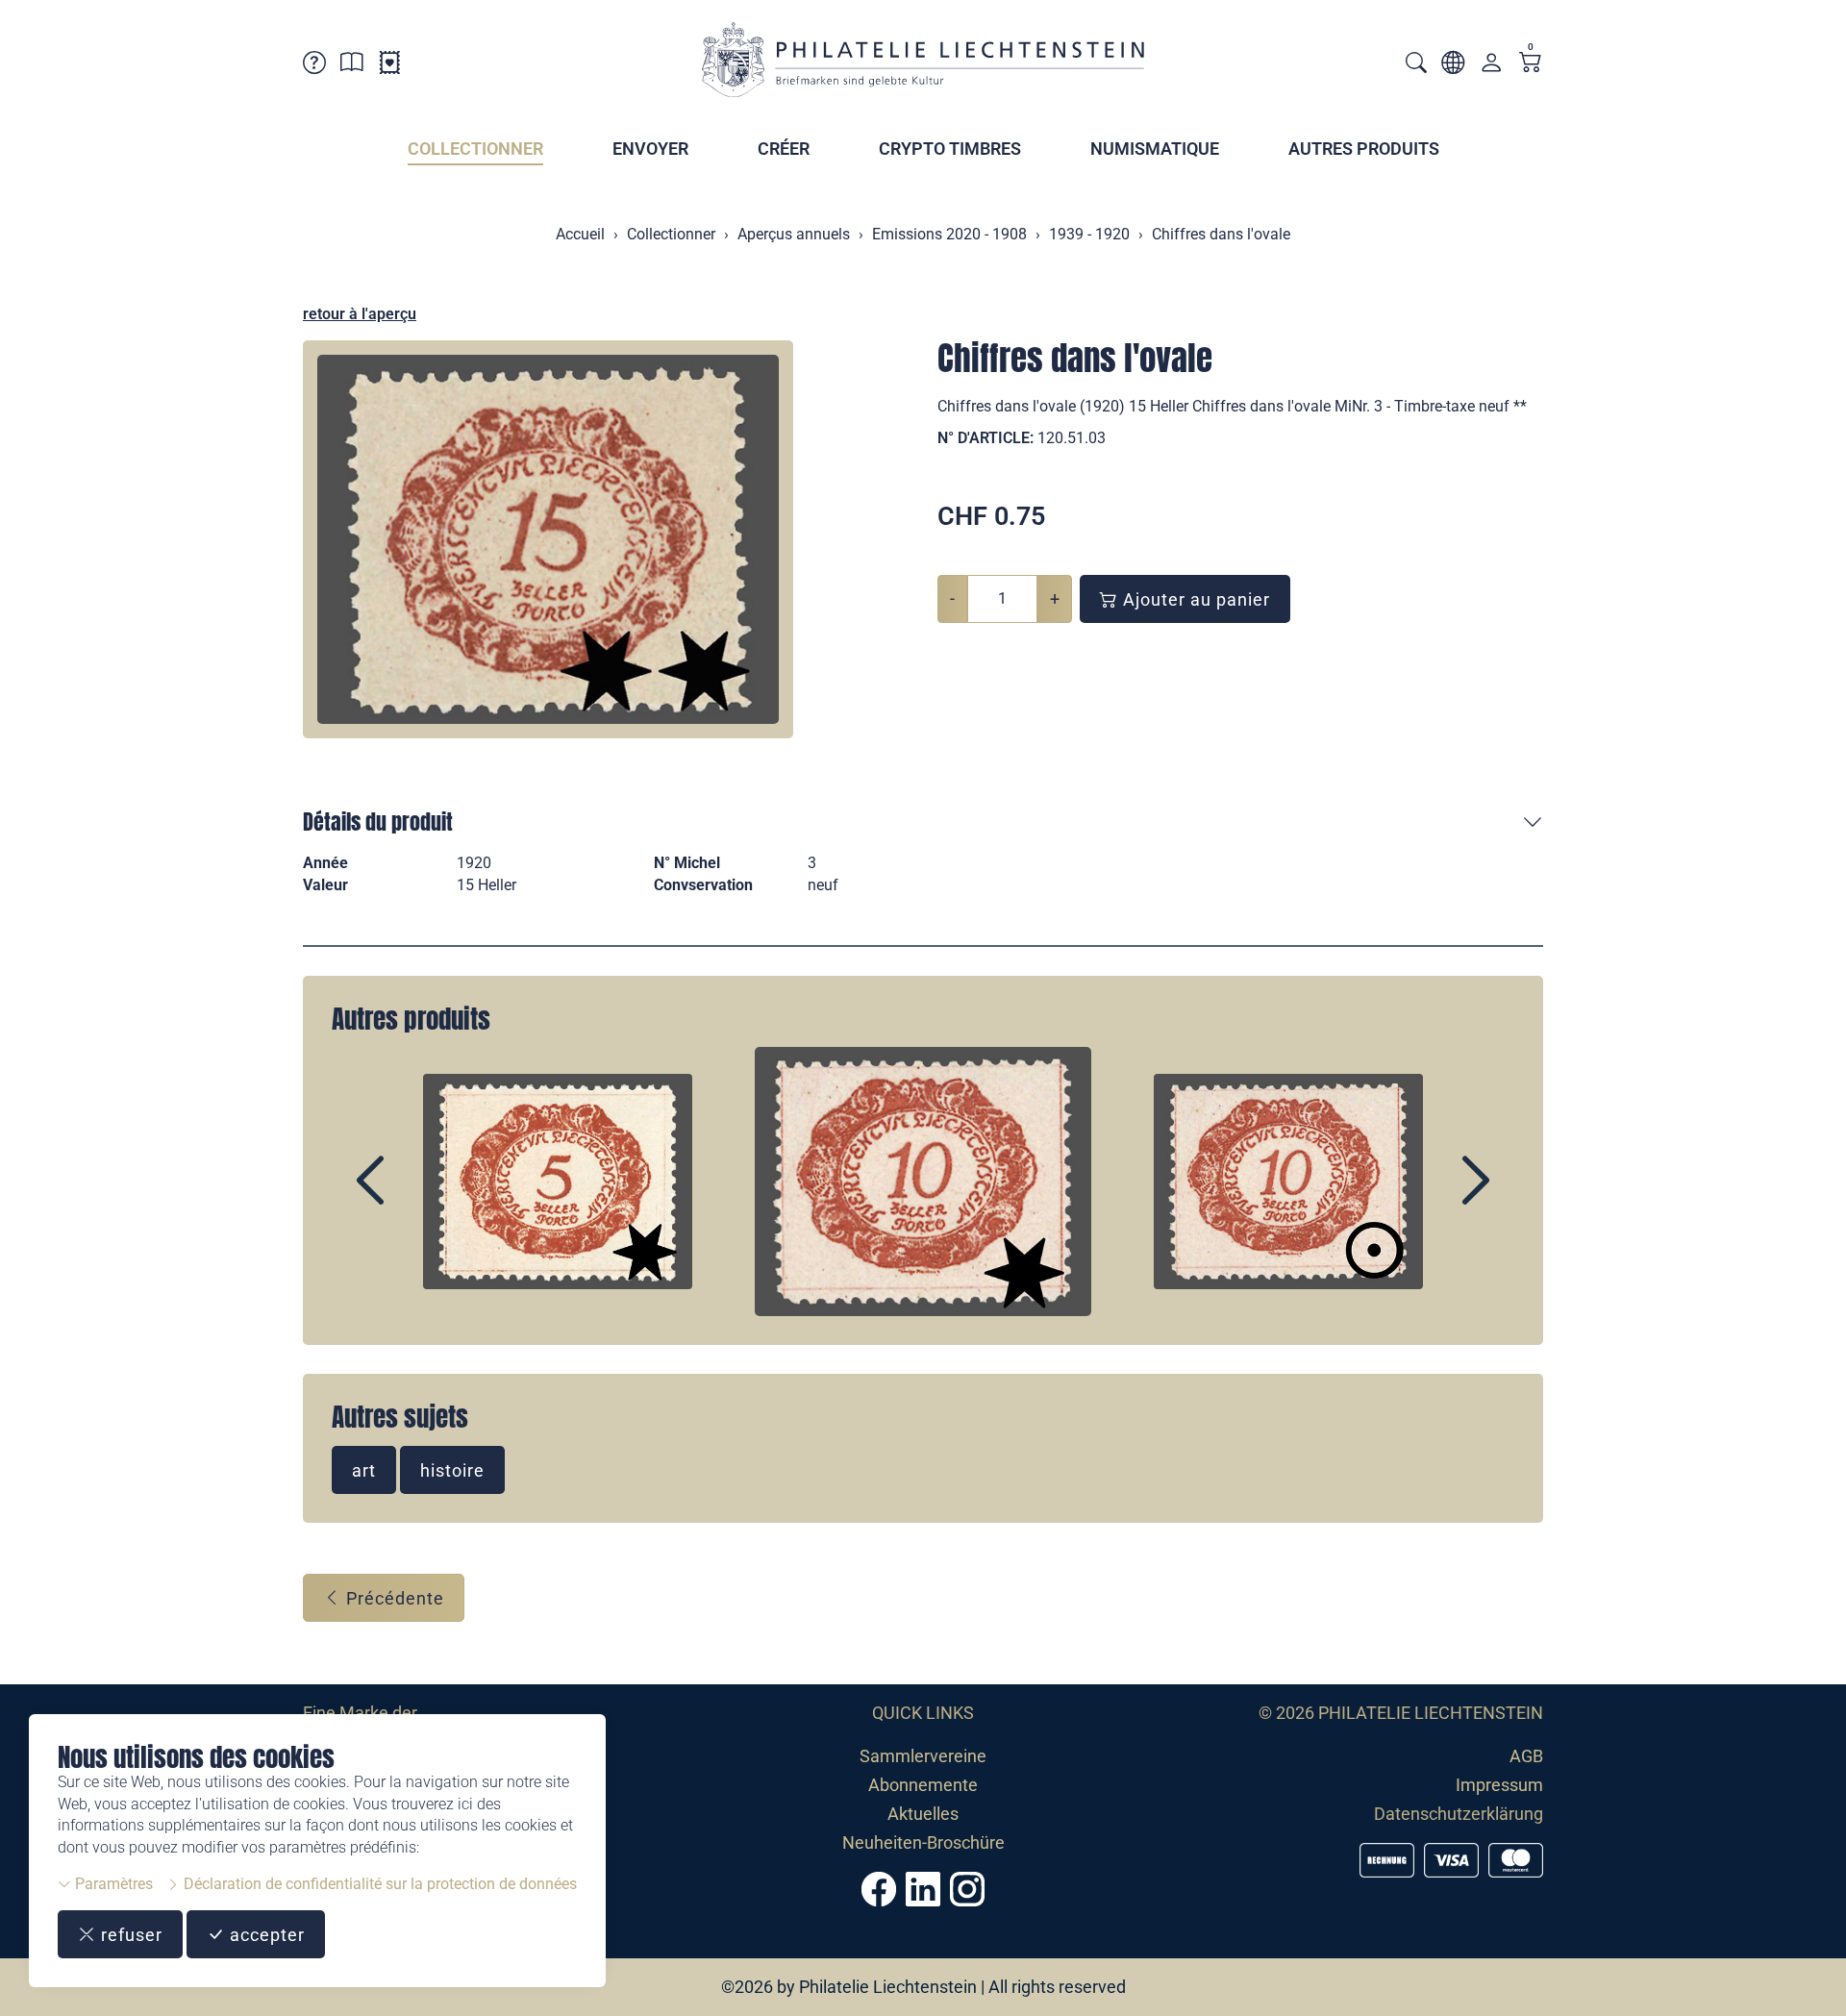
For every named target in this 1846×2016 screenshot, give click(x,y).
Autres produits (1364, 149)
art (364, 1470)
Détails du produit (378, 821)
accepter (265, 1935)
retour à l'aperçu (360, 314)
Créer (784, 149)
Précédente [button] (393, 1598)
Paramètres (112, 1884)
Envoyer (650, 149)
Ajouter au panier (1194, 599)
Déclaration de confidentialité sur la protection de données (378, 1884)
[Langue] (1453, 66)
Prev (414, 1197)
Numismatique (1155, 149)
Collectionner (475, 149)
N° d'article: (985, 438)
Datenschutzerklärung (1459, 1814)
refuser (129, 1935)
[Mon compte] (1491, 67)
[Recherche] (1416, 65)
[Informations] (352, 66)
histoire (452, 1470)
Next (1432, 1197)
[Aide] (314, 66)
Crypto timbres (950, 149)
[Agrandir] (548, 539)
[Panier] (1531, 64)
